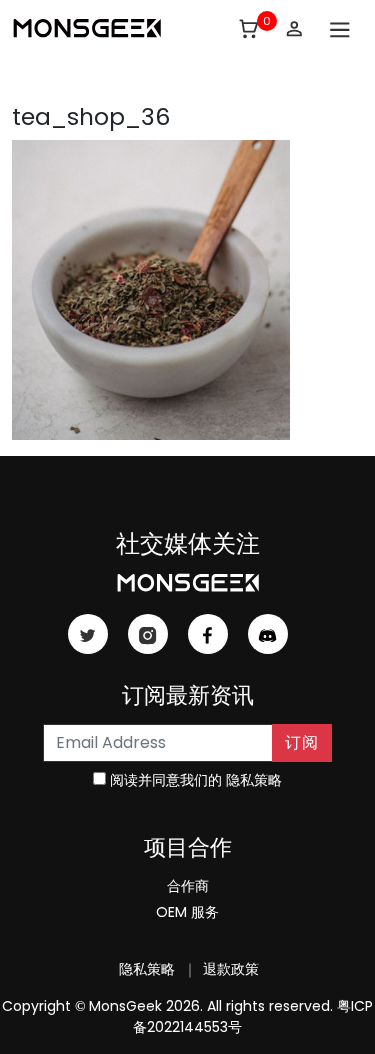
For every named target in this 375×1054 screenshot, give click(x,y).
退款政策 (229, 969)
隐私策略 (254, 780)
